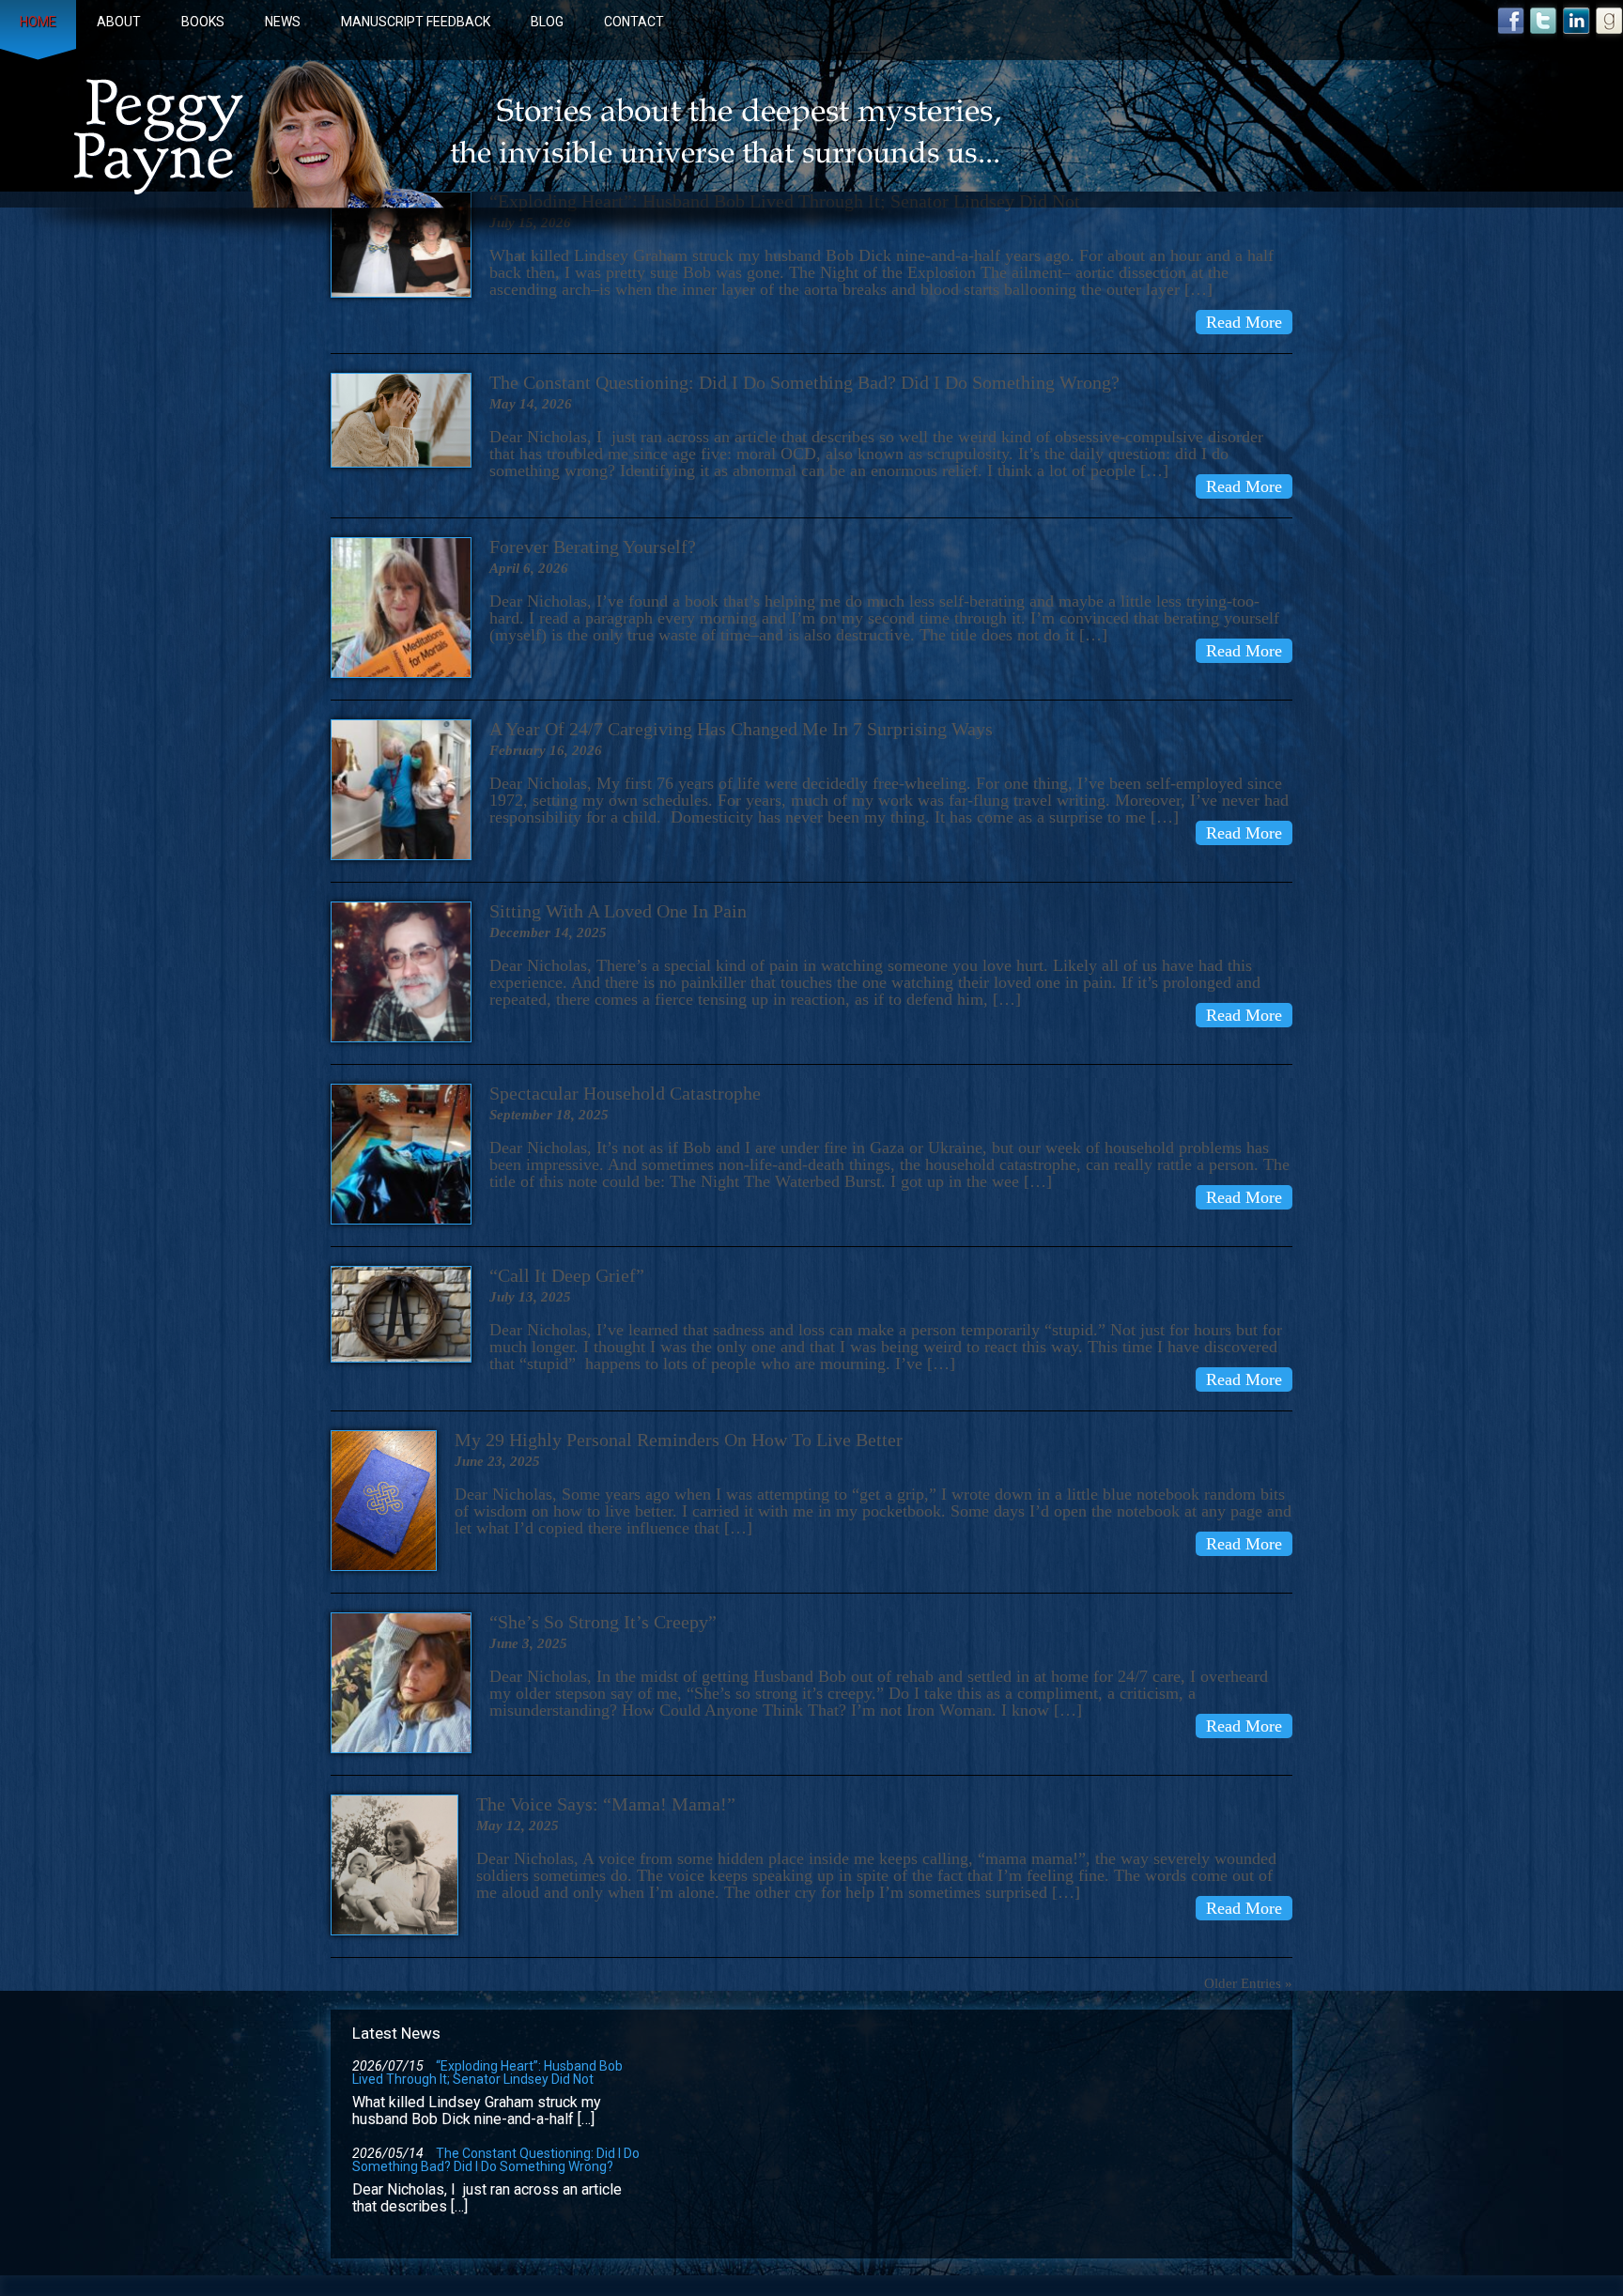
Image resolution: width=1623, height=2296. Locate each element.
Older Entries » (1248, 1983)
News (283, 22)
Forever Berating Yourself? (593, 547)
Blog (547, 22)
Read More (1244, 322)
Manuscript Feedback (416, 22)
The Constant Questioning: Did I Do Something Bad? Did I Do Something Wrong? (804, 382)
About (119, 22)
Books (203, 22)
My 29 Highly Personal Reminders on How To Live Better (679, 1440)
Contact (634, 22)
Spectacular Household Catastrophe (625, 1093)
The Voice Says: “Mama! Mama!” (606, 1804)
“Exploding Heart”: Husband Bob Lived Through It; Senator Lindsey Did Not (487, 2073)
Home (38, 22)
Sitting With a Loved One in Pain (618, 911)
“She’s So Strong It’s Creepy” (603, 1622)
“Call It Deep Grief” (567, 1275)
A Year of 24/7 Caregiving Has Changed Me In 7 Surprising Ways (741, 729)
